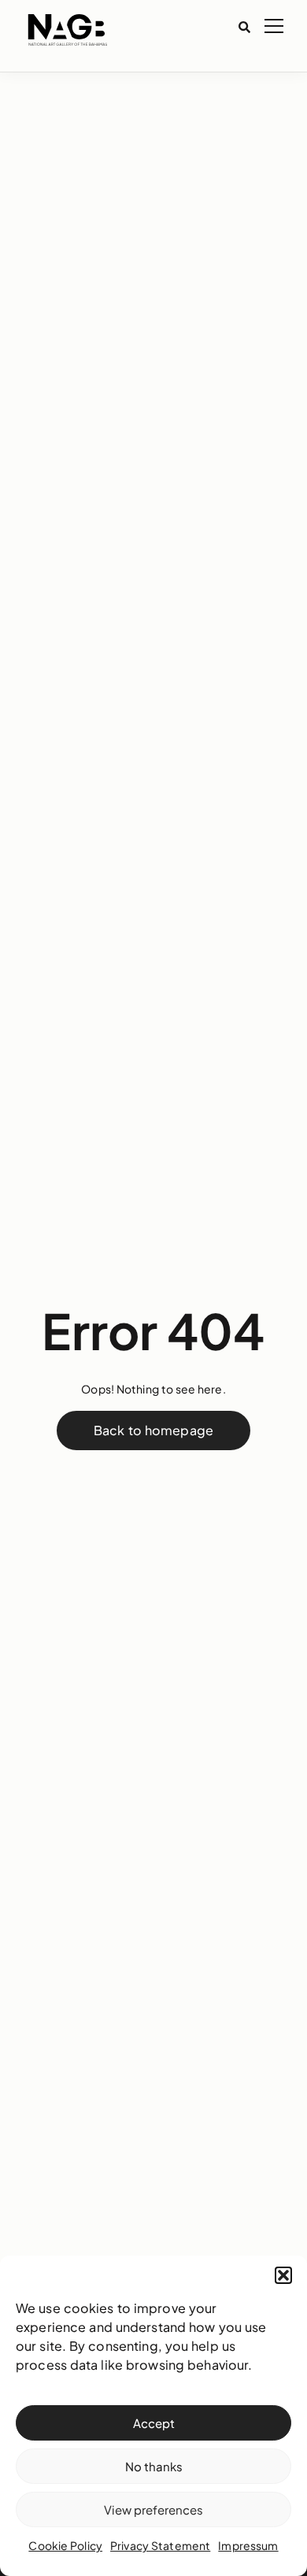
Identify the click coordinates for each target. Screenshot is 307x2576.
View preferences (153, 2509)
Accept (154, 2423)
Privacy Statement (160, 2545)
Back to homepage (153, 1430)
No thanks (154, 2466)
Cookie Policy (65, 2545)
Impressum (248, 2545)
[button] (283, 2275)
